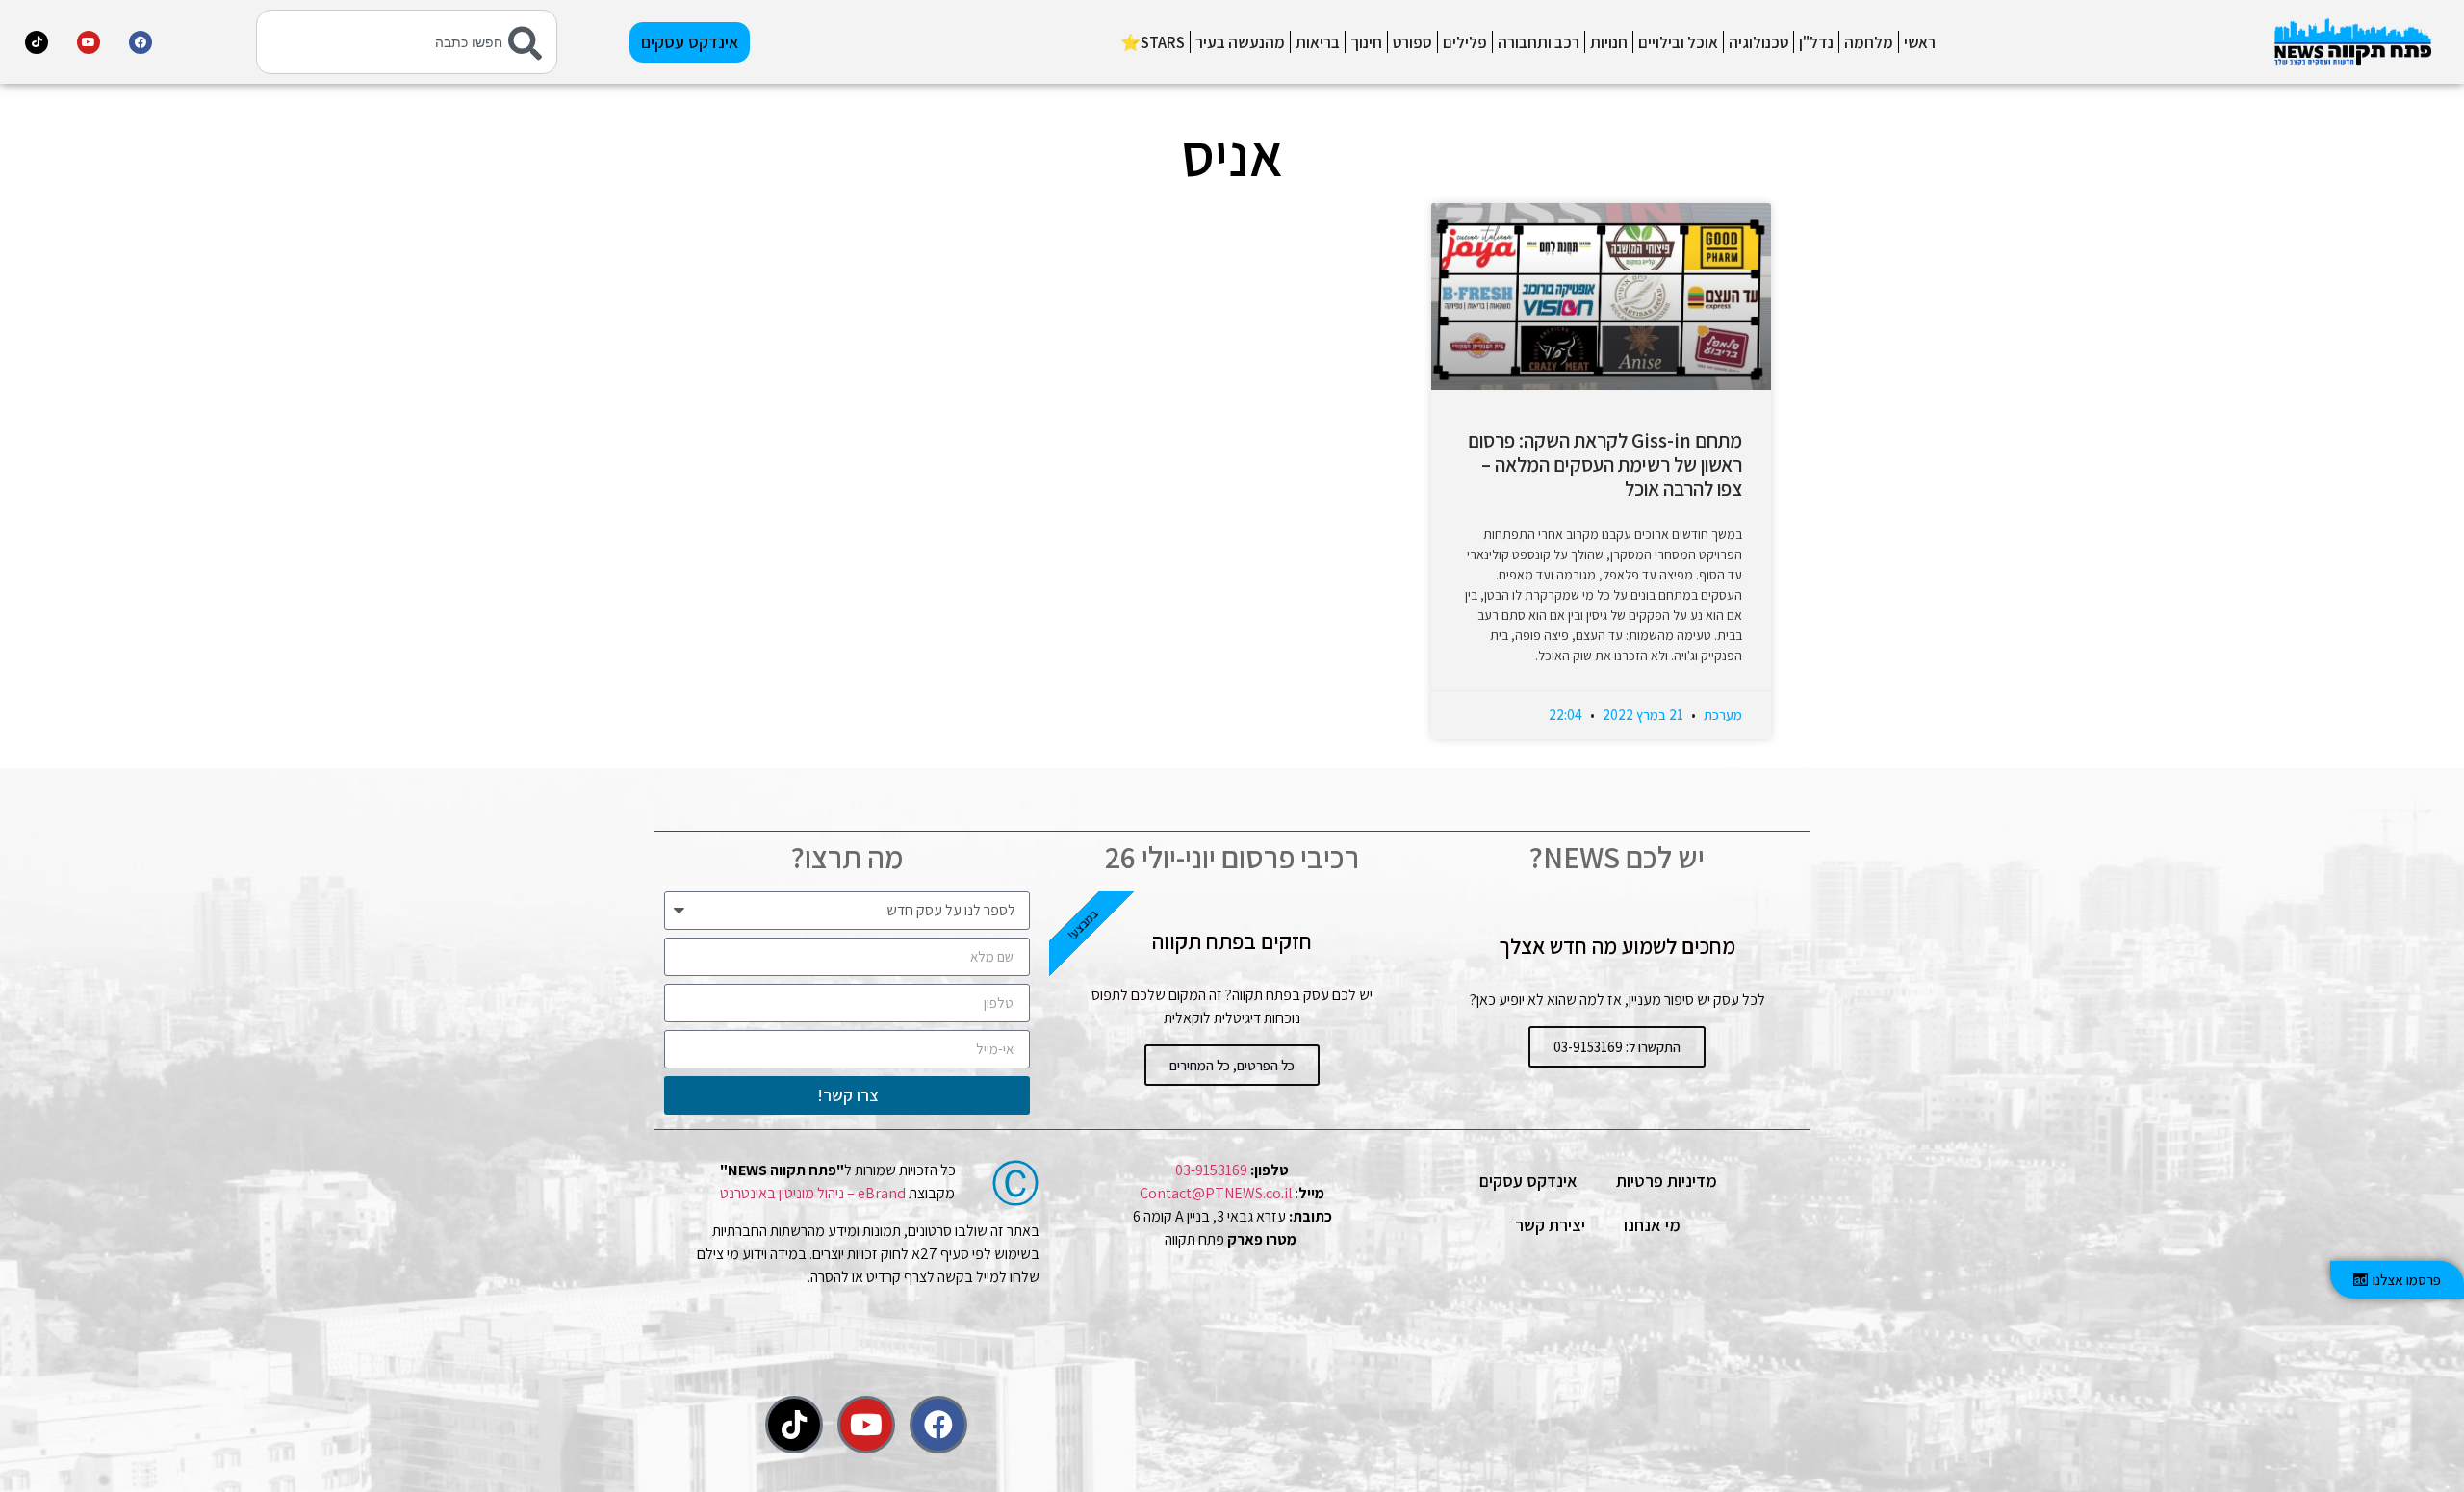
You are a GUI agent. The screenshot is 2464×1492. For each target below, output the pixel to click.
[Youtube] (89, 42)
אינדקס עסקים (1528, 1181)
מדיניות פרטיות (1667, 1181)
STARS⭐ (1153, 42)
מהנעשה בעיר (1240, 42)
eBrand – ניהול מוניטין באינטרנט (813, 1193)
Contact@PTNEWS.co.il (1216, 1193)
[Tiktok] (37, 42)
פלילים (1465, 42)
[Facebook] (141, 42)
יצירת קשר (1550, 1225)
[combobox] (406, 42)
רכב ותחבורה (1539, 42)
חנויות (1609, 42)
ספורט (1412, 42)
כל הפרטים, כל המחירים (1232, 1065)
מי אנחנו (1652, 1225)
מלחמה (1869, 42)
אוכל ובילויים (1678, 42)
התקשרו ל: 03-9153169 (1617, 1047)
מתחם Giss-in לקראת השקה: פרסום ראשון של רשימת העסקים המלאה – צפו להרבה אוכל (1605, 464)
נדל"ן (1816, 42)
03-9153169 (1211, 1170)
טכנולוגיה (1758, 42)
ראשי (1920, 42)
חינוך (1366, 42)
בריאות (1318, 42)
